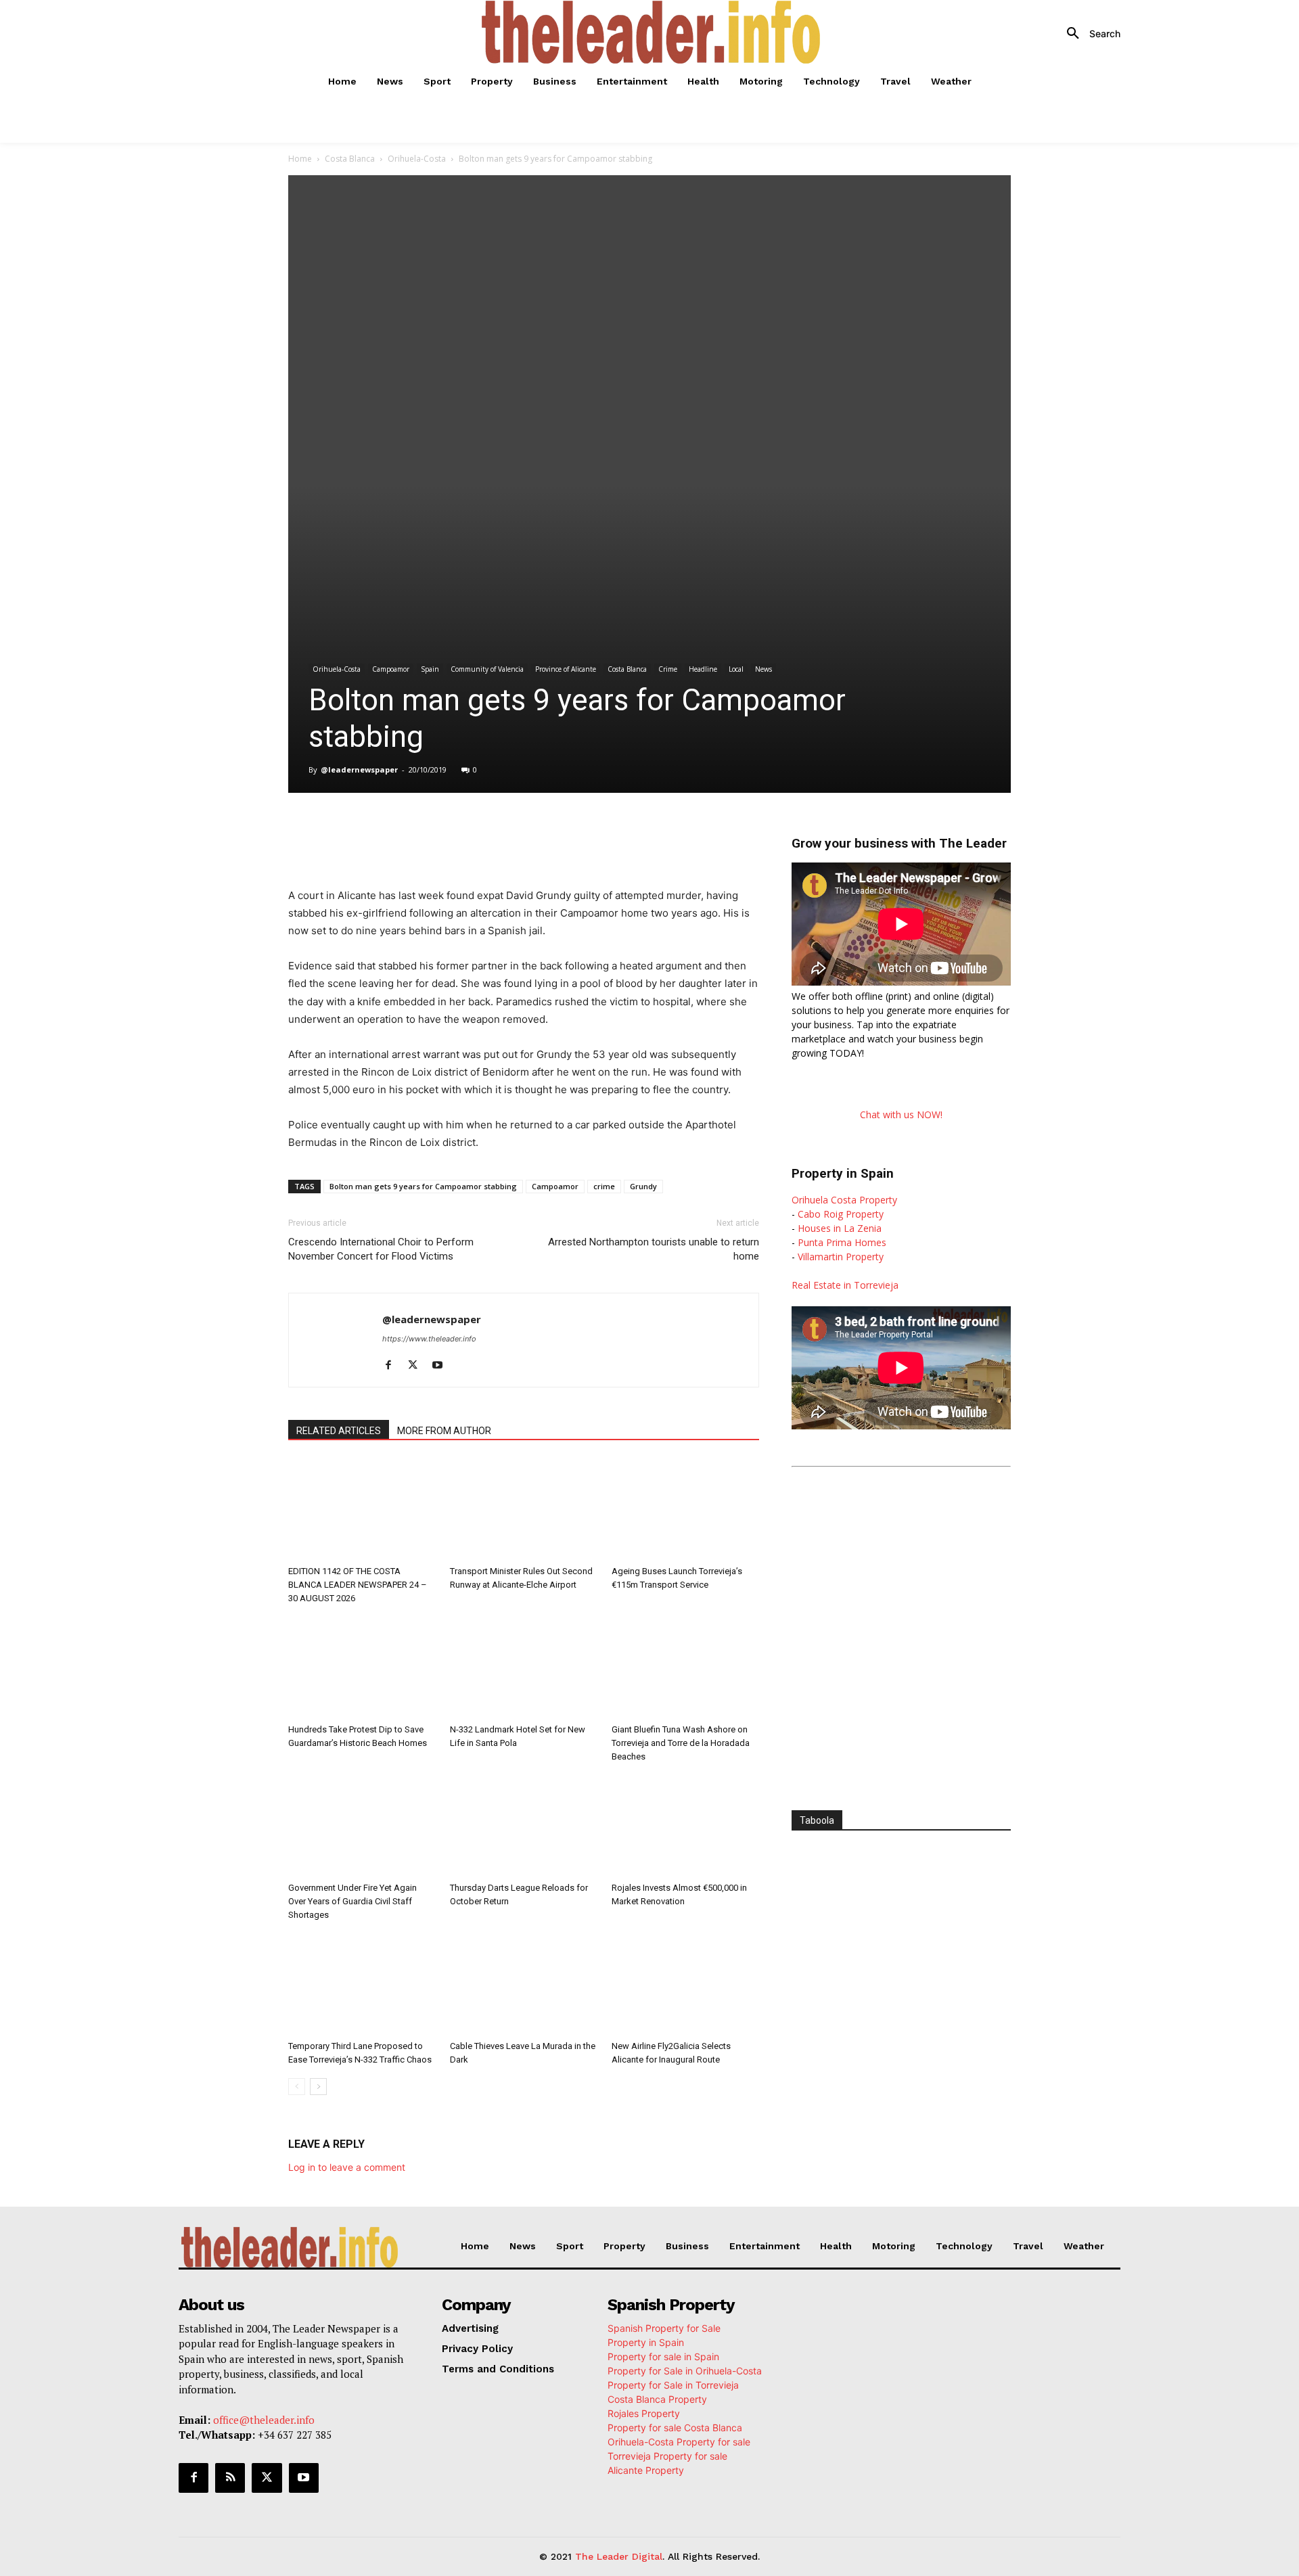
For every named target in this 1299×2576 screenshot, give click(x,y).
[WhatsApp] (448, 831)
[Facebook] (386, 831)
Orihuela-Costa (417, 159)
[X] (417, 831)
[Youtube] (442, 1366)
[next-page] (318, 2087)
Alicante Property (646, 2470)
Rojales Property (644, 2413)
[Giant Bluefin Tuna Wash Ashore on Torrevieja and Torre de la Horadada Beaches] (685, 1667)
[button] (1089, 34)
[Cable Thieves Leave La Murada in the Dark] (524, 1984)
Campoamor (391, 669)
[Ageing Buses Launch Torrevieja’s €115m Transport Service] (685, 1509)
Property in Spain (646, 2342)
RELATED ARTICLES (339, 1431)
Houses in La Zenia (840, 1228)
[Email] (541, 831)
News (764, 669)
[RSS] (230, 2478)
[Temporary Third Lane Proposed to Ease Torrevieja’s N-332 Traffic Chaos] (362, 1984)
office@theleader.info (264, 2420)
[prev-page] (297, 2087)
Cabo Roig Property (841, 1214)
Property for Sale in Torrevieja (673, 2385)
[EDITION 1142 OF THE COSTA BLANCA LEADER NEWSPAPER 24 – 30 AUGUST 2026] (362, 1509)
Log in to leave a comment (347, 2167)
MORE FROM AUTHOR (444, 1431)
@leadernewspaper (359, 769)
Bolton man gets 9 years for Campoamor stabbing (423, 1186)
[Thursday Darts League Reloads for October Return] (524, 1826)
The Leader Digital (619, 2556)
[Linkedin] (479, 831)
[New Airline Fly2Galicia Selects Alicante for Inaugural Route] (685, 1984)
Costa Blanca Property (657, 2399)
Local (736, 669)
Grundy (643, 1186)
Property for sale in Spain (663, 2356)
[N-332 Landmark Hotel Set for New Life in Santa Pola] (524, 1667)
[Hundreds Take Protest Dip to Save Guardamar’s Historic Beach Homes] (362, 1667)
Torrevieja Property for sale (667, 2456)
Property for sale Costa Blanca (675, 2428)
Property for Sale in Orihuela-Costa (685, 2371)
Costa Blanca (350, 159)
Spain (430, 669)
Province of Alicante (566, 669)
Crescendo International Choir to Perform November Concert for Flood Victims (381, 1249)
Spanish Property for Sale (664, 2328)
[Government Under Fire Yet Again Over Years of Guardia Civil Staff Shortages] (362, 1826)
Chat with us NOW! (901, 1114)
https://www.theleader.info (429, 1339)
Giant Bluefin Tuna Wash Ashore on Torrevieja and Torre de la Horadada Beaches (681, 1743)
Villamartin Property (841, 1257)
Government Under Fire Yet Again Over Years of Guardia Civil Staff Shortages (352, 1901)
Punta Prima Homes (842, 1242)
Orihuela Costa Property (844, 1200)
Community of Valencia (487, 669)
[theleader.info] (652, 32)
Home (300, 159)
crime (604, 1186)
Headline (703, 669)
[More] (573, 831)
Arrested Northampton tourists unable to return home (654, 1249)
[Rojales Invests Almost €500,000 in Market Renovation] (685, 1826)
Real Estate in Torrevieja (845, 1285)
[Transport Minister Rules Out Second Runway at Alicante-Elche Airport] (524, 1509)
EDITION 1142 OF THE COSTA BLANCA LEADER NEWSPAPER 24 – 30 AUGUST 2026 (358, 1585)
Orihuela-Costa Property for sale (679, 2442)
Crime (668, 669)
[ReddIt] (510, 831)
